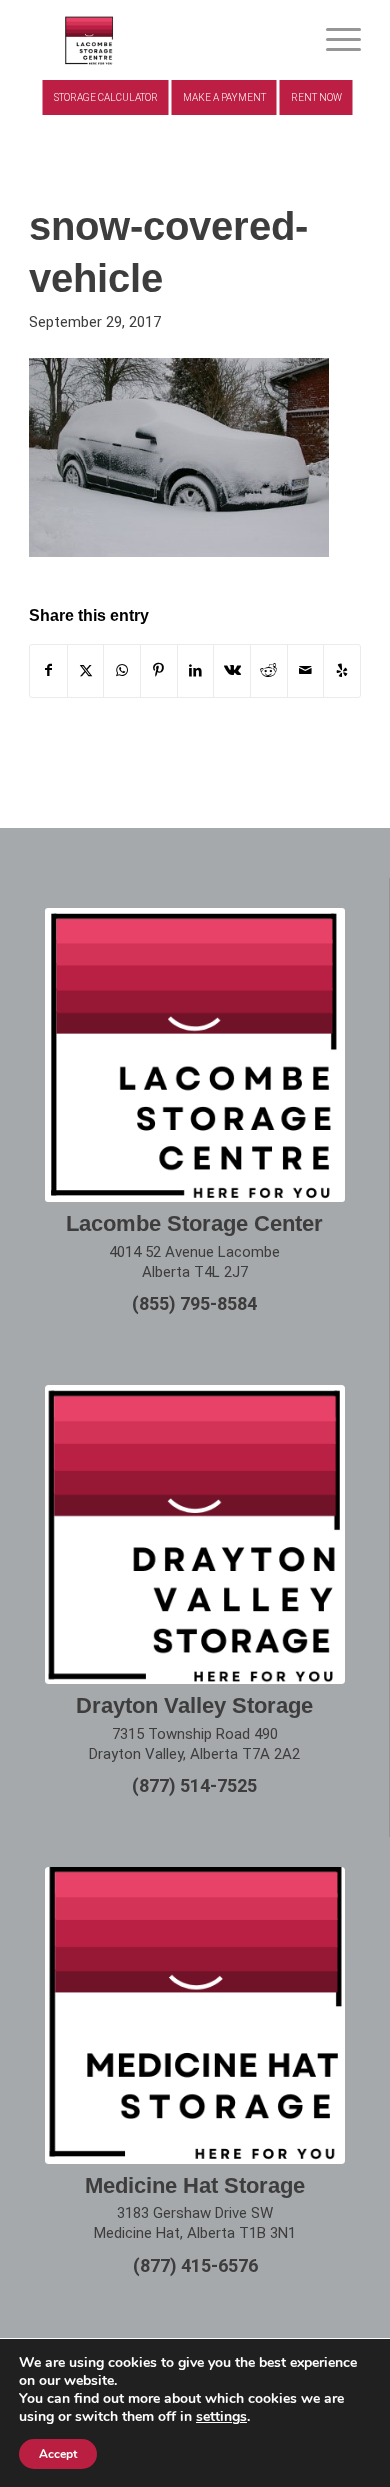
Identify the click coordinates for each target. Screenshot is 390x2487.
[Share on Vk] (232, 670)
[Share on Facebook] (48, 670)
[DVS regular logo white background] (195, 1534)
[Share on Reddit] (269, 670)
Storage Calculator (106, 97)
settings (221, 2417)
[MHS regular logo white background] (195, 2015)
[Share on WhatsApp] (122, 670)
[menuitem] (333, 40)
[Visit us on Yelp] (342, 670)
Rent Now (316, 97)
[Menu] (333, 40)
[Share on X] (86, 670)
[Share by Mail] (306, 670)
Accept (58, 2454)
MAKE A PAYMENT (224, 97)
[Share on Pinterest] (159, 670)
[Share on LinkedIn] (196, 670)
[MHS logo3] (161, 40)
